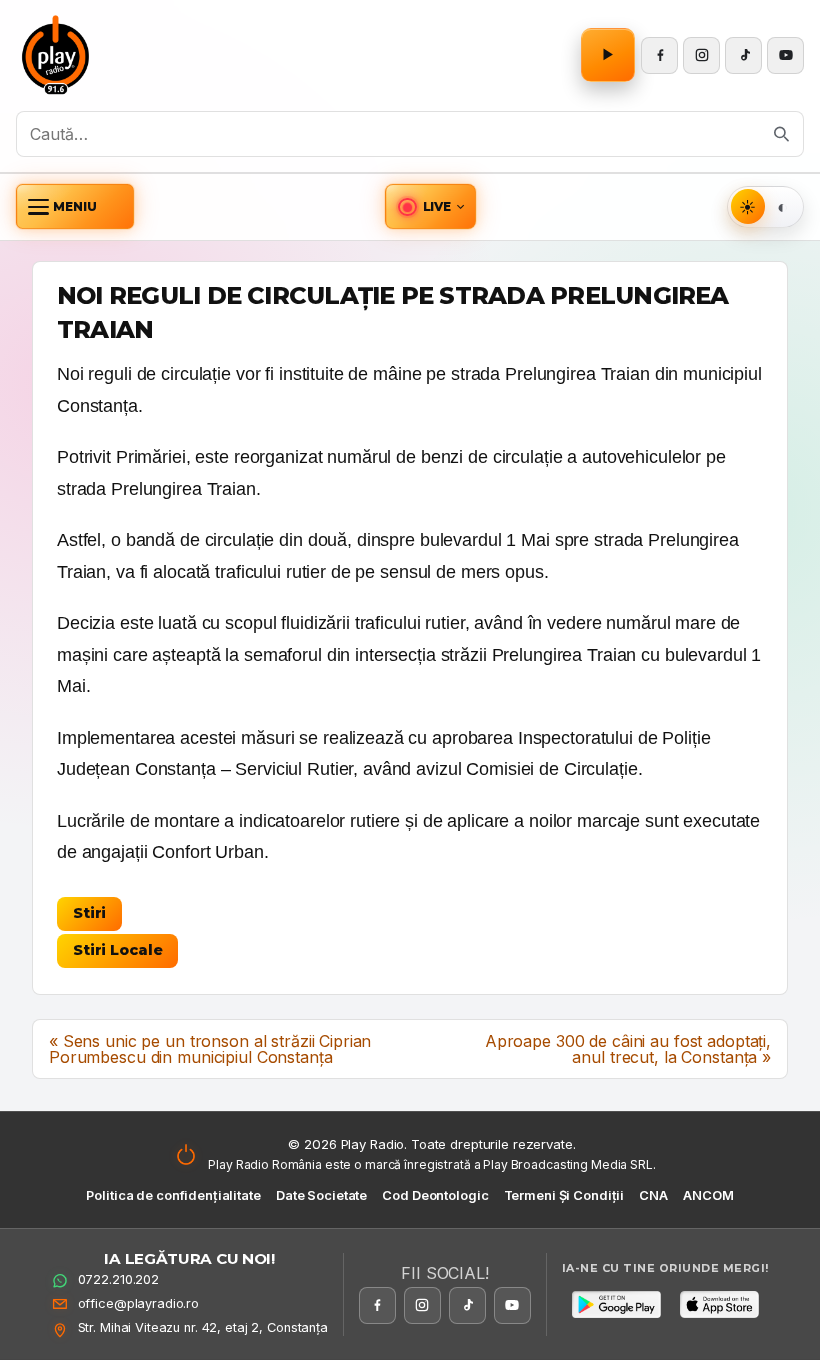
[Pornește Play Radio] (608, 55)
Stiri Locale (117, 950)
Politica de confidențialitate (173, 1195)
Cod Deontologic (435, 1195)
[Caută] (781, 134)
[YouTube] (785, 55)
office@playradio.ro (139, 1303)
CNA (653, 1195)
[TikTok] (743, 55)
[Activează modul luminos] (748, 206)
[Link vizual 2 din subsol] (719, 1304)
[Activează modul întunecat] (782, 206)
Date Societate (321, 1195)
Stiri (89, 913)
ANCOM (708, 1195)
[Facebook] (659, 55)
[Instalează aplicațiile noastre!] (616, 1304)
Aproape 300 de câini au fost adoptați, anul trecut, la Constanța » (628, 1049)
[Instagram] (701, 55)
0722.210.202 (118, 1279)
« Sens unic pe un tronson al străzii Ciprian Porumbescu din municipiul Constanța (210, 1049)
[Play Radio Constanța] (56, 55)
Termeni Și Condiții (564, 1195)
